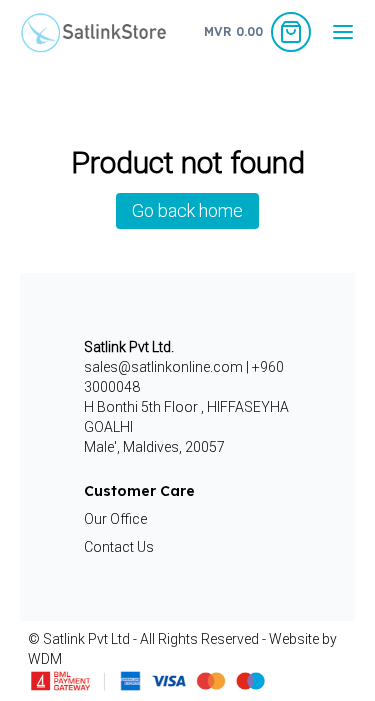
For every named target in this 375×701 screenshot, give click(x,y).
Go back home (187, 210)
